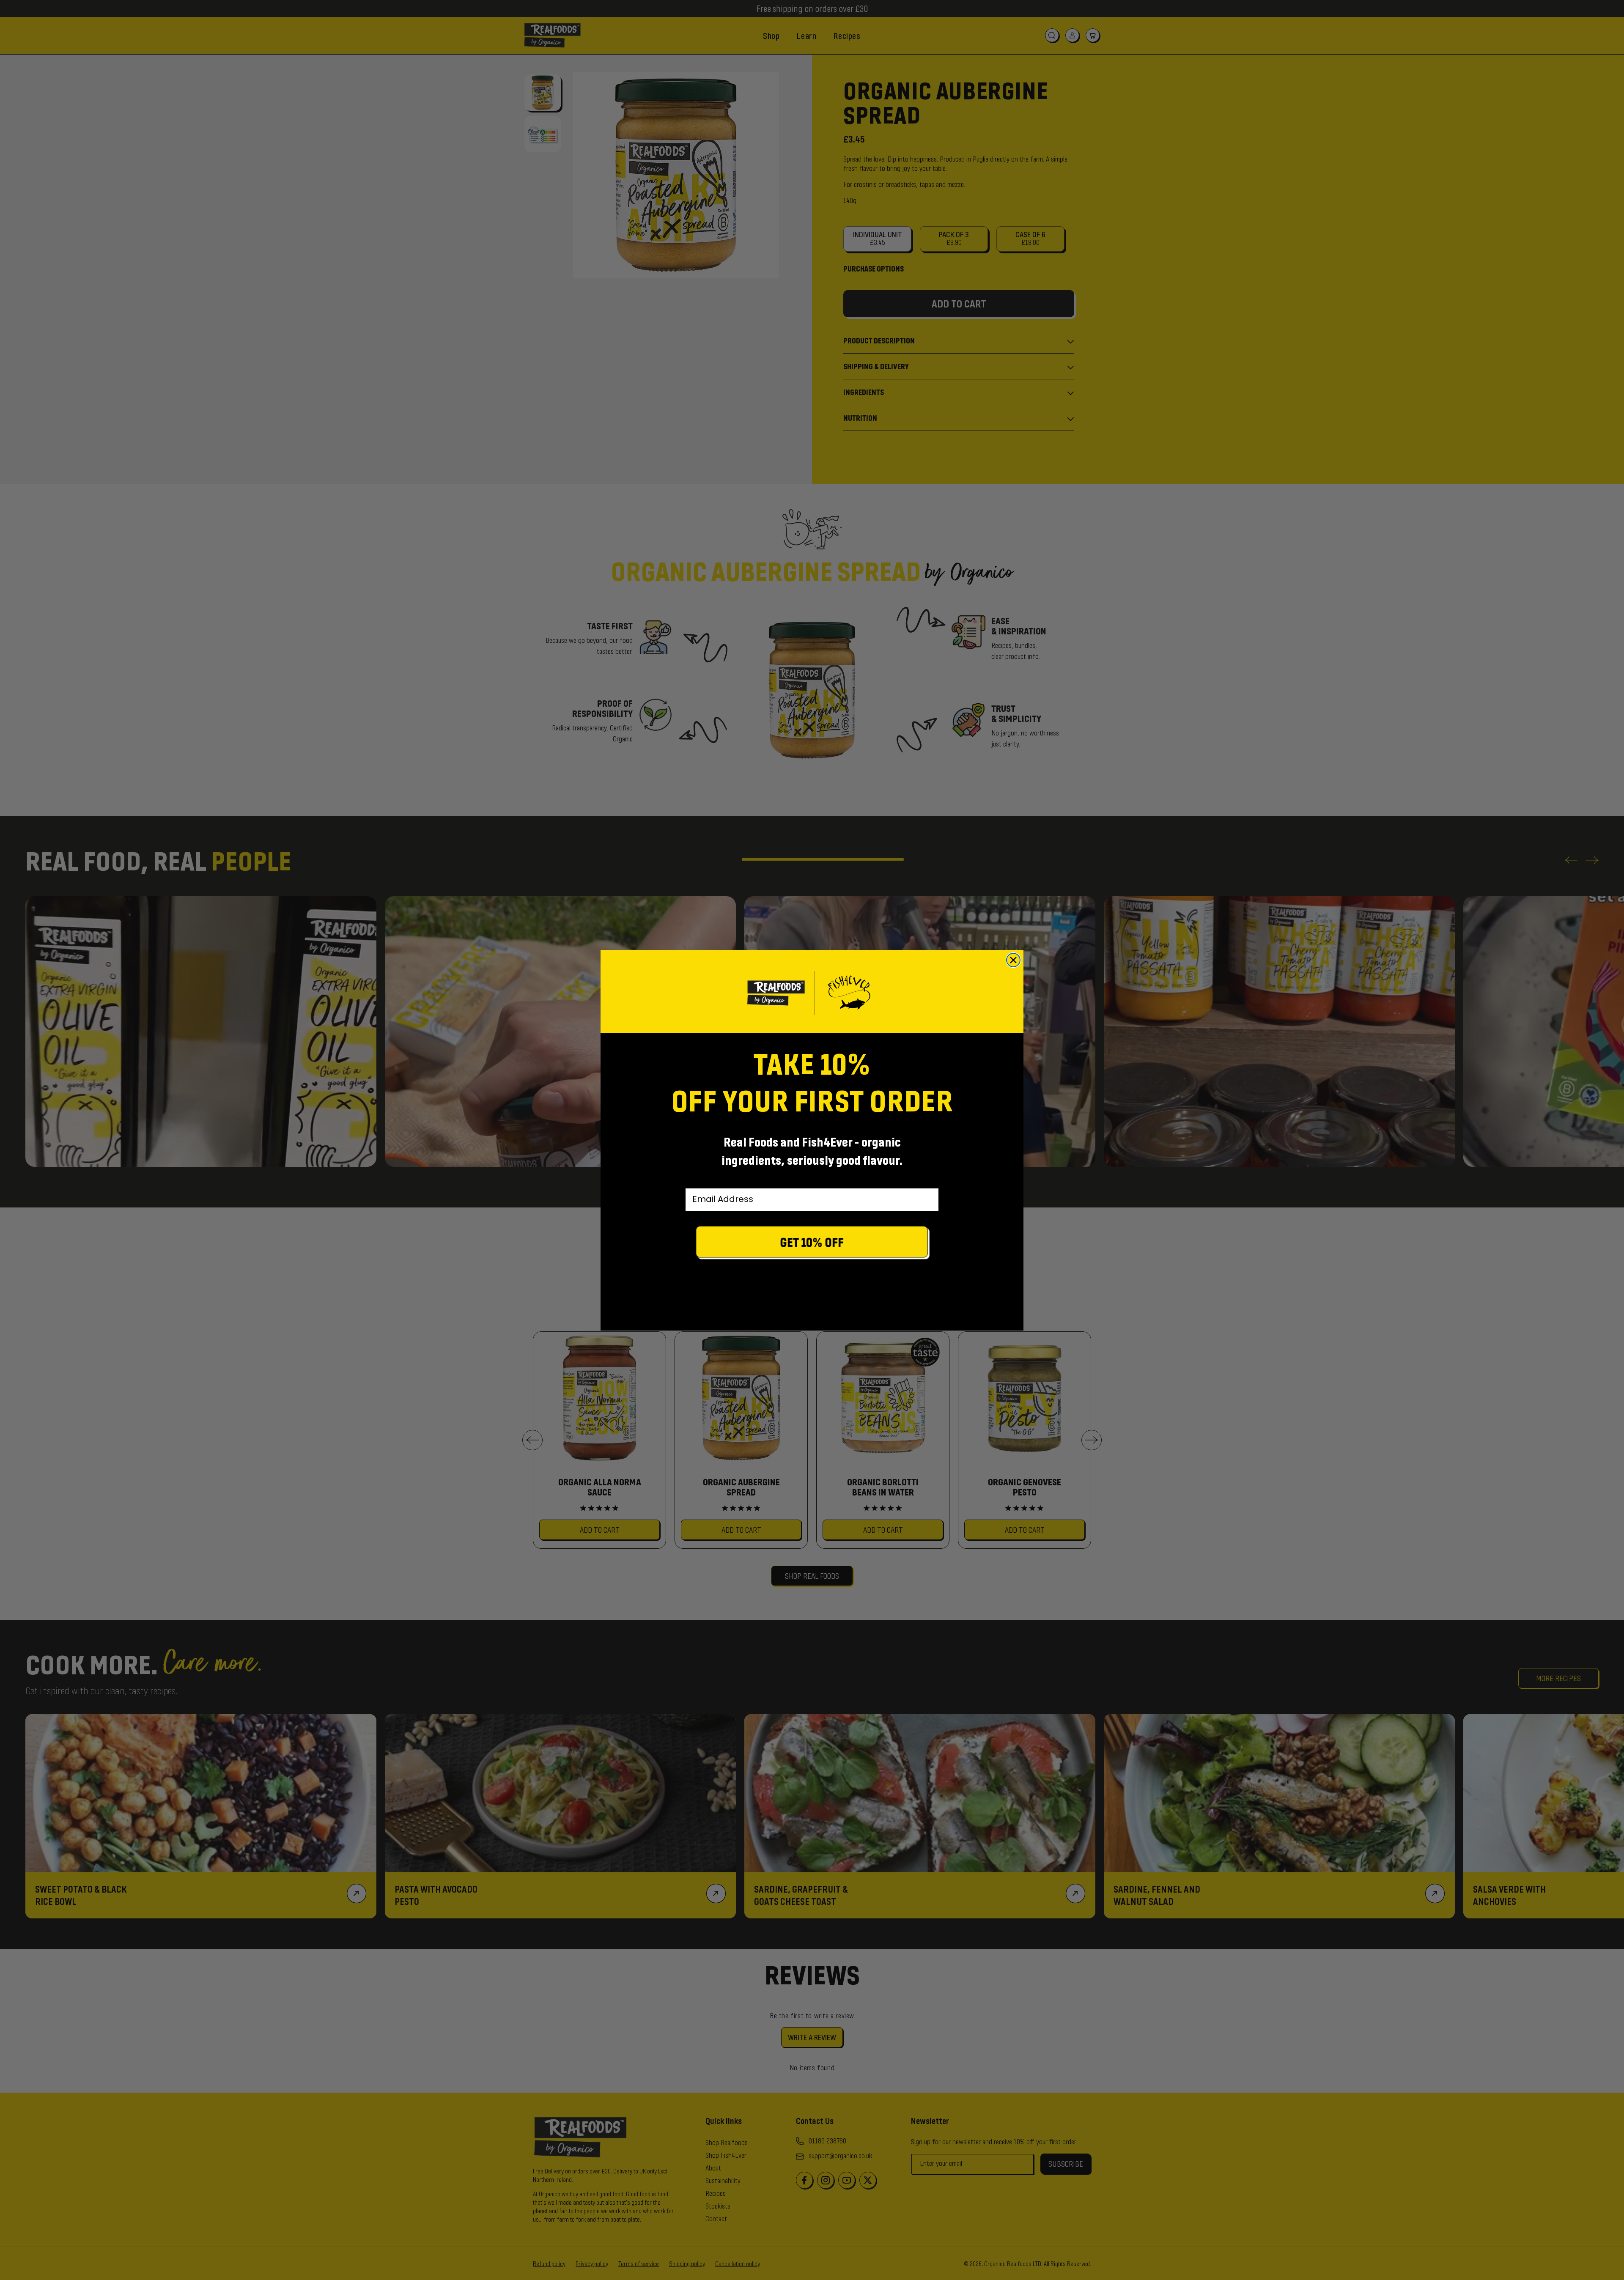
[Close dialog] (1013, 960)
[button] (812, 1244)
